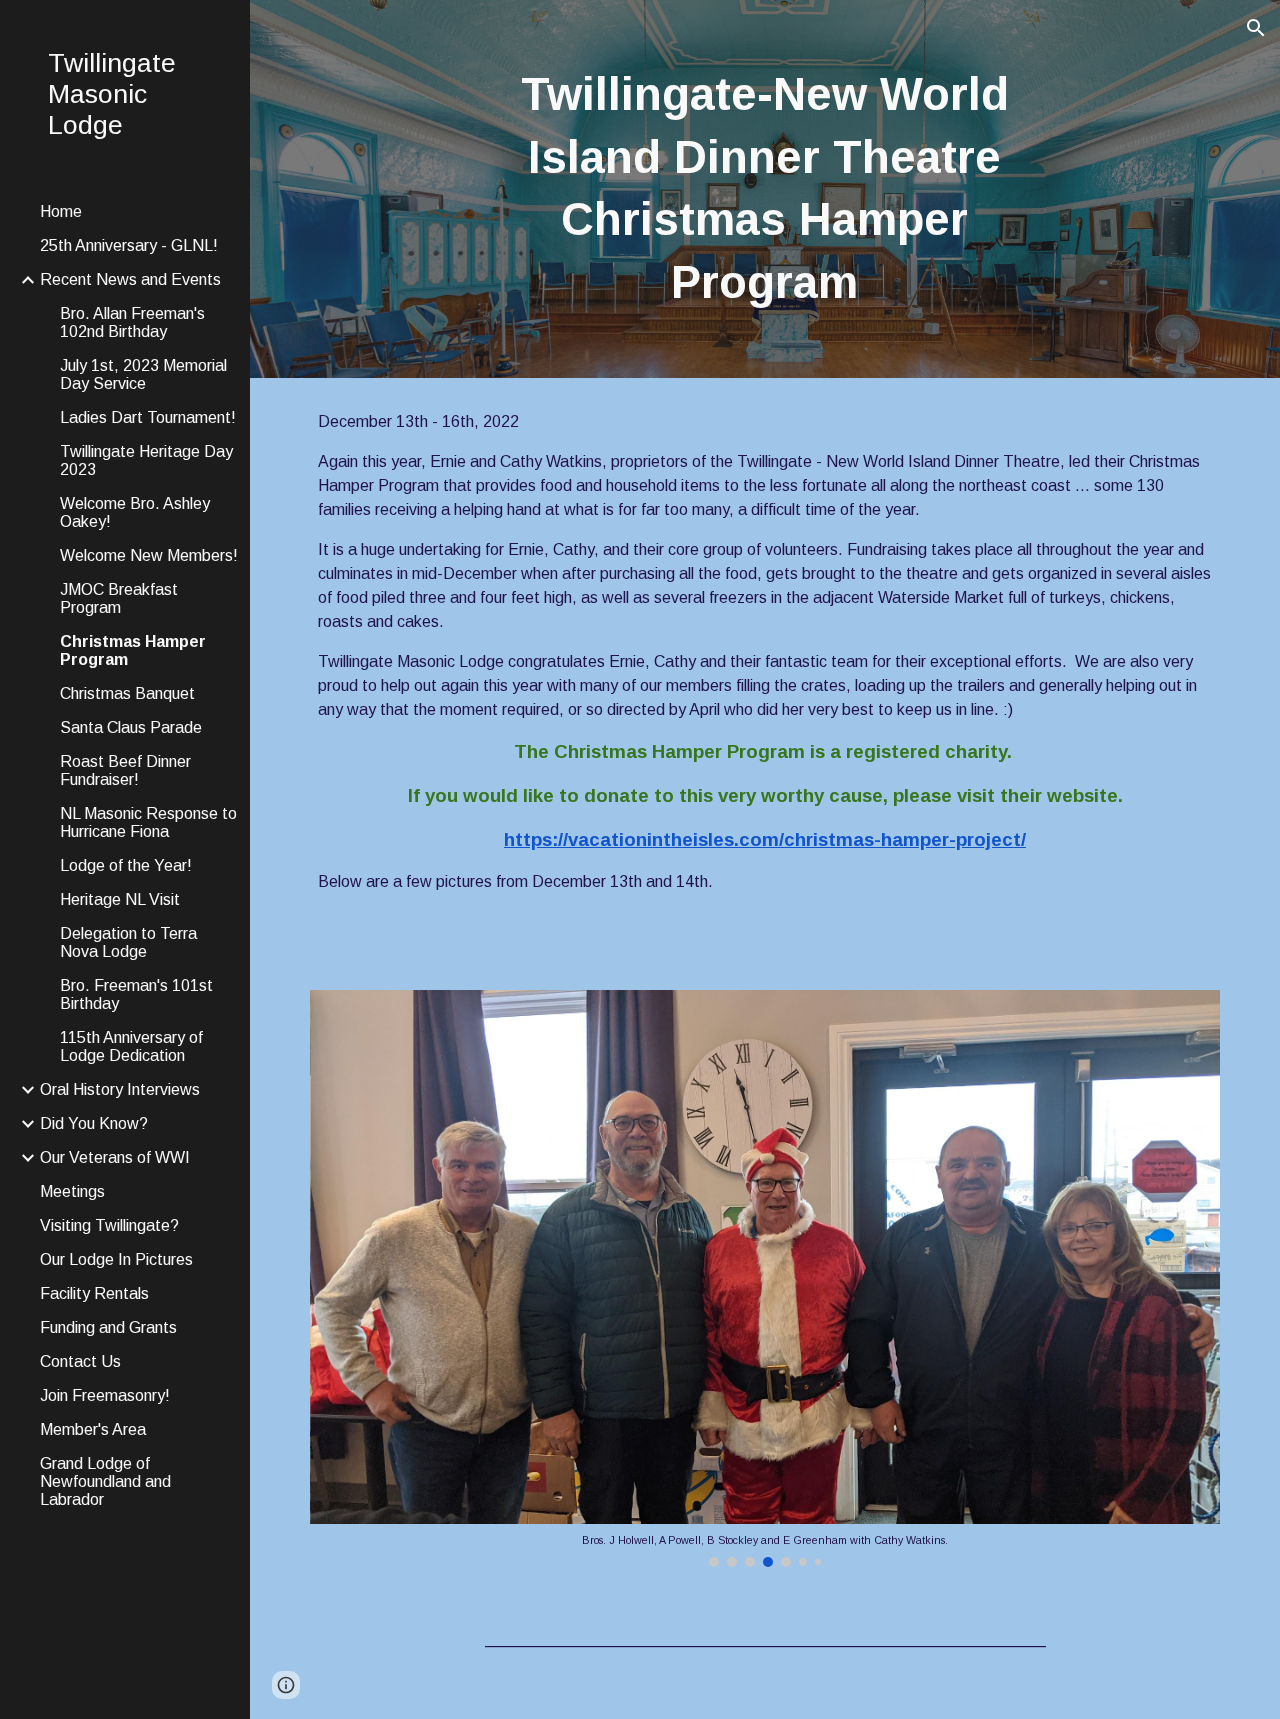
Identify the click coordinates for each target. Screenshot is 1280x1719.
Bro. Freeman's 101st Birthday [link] (136, 994)
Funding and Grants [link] (108, 1327)
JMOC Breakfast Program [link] (119, 598)
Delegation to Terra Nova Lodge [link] (128, 942)
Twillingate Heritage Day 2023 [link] (146, 460)
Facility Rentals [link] (94, 1293)
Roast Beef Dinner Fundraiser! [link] (125, 770)
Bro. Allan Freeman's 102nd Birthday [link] (132, 322)
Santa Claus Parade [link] (131, 727)
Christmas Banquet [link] (127, 693)
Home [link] (61, 211)
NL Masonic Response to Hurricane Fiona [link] (148, 822)
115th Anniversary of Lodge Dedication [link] (131, 1046)
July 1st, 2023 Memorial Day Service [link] (143, 374)
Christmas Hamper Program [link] (133, 650)
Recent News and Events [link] (130, 279)
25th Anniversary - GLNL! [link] (129, 245)
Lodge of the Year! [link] (126, 865)
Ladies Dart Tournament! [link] (148, 417)
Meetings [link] (72, 1191)
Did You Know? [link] (94, 1123)
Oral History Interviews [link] (120, 1089)
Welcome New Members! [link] (149, 555)
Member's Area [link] (93, 1429)
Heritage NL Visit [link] (120, 899)
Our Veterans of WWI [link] (115, 1157)
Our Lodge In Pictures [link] (116, 1259)
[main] (764, 189)
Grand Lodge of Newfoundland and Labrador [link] (105, 1481)
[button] (1256, 28)
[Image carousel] (765, 1278)
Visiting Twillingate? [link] (109, 1225)
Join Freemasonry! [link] (105, 1395)
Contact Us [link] (80, 1361)
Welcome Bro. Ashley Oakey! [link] (135, 512)
